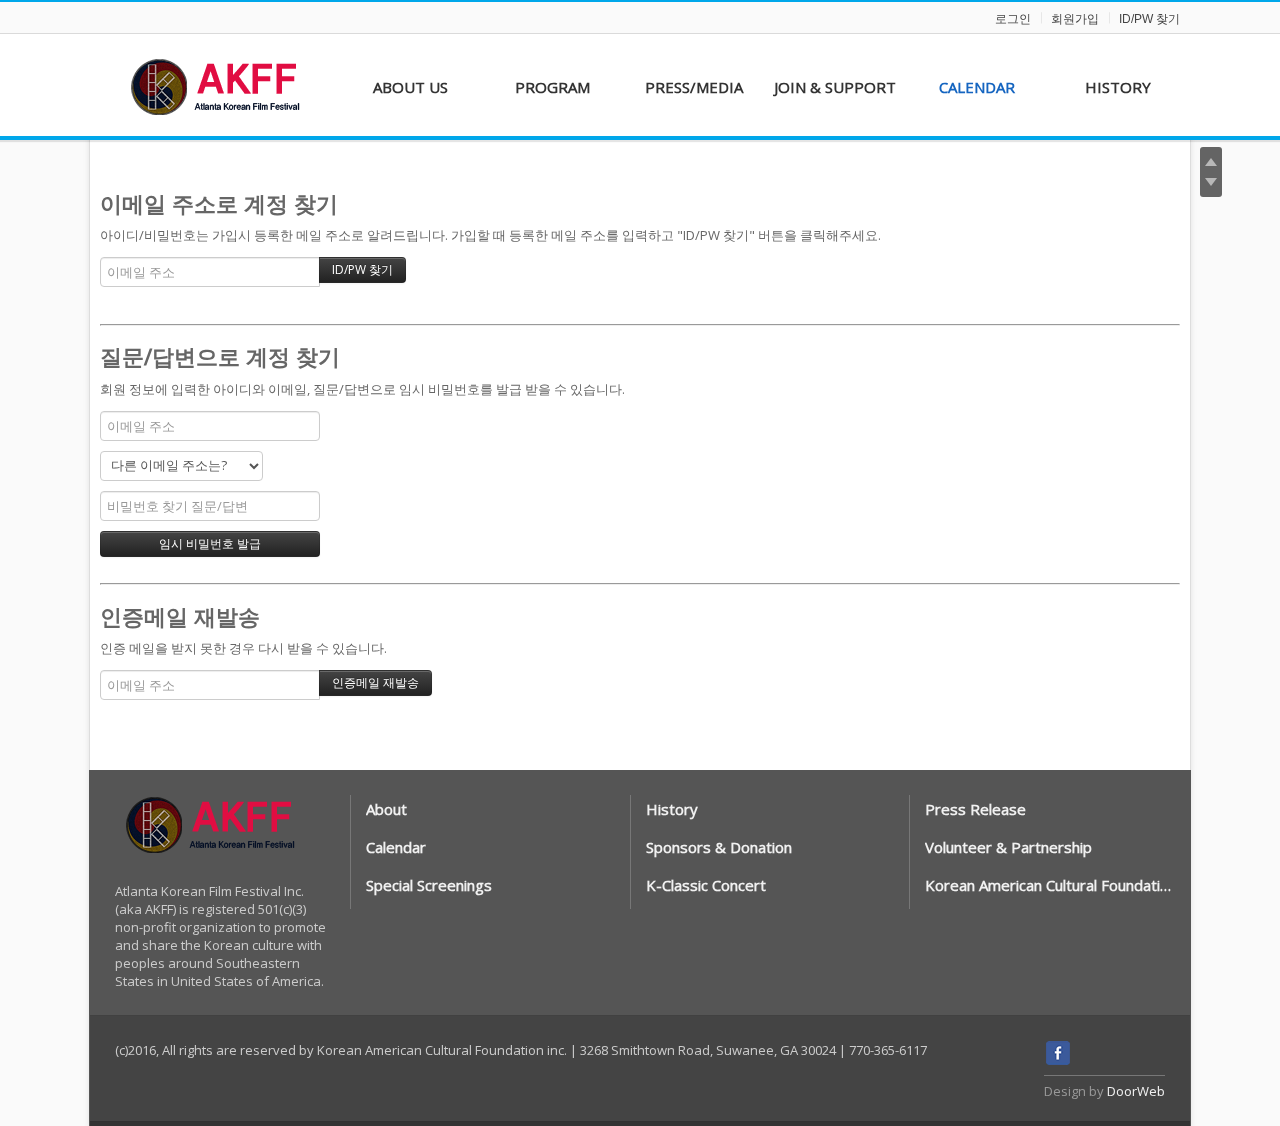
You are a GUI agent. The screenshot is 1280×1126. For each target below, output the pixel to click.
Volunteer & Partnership (1008, 847)
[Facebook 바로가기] (1058, 1060)
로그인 (1013, 19)
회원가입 (1075, 19)
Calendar (396, 847)
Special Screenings (429, 885)
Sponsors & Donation (719, 847)
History (672, 809)
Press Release (975, 809)
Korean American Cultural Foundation (1049, 885)
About (386, 809)
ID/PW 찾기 (1149, 19)
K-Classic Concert (706, 885)
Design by (1104, 1091)
